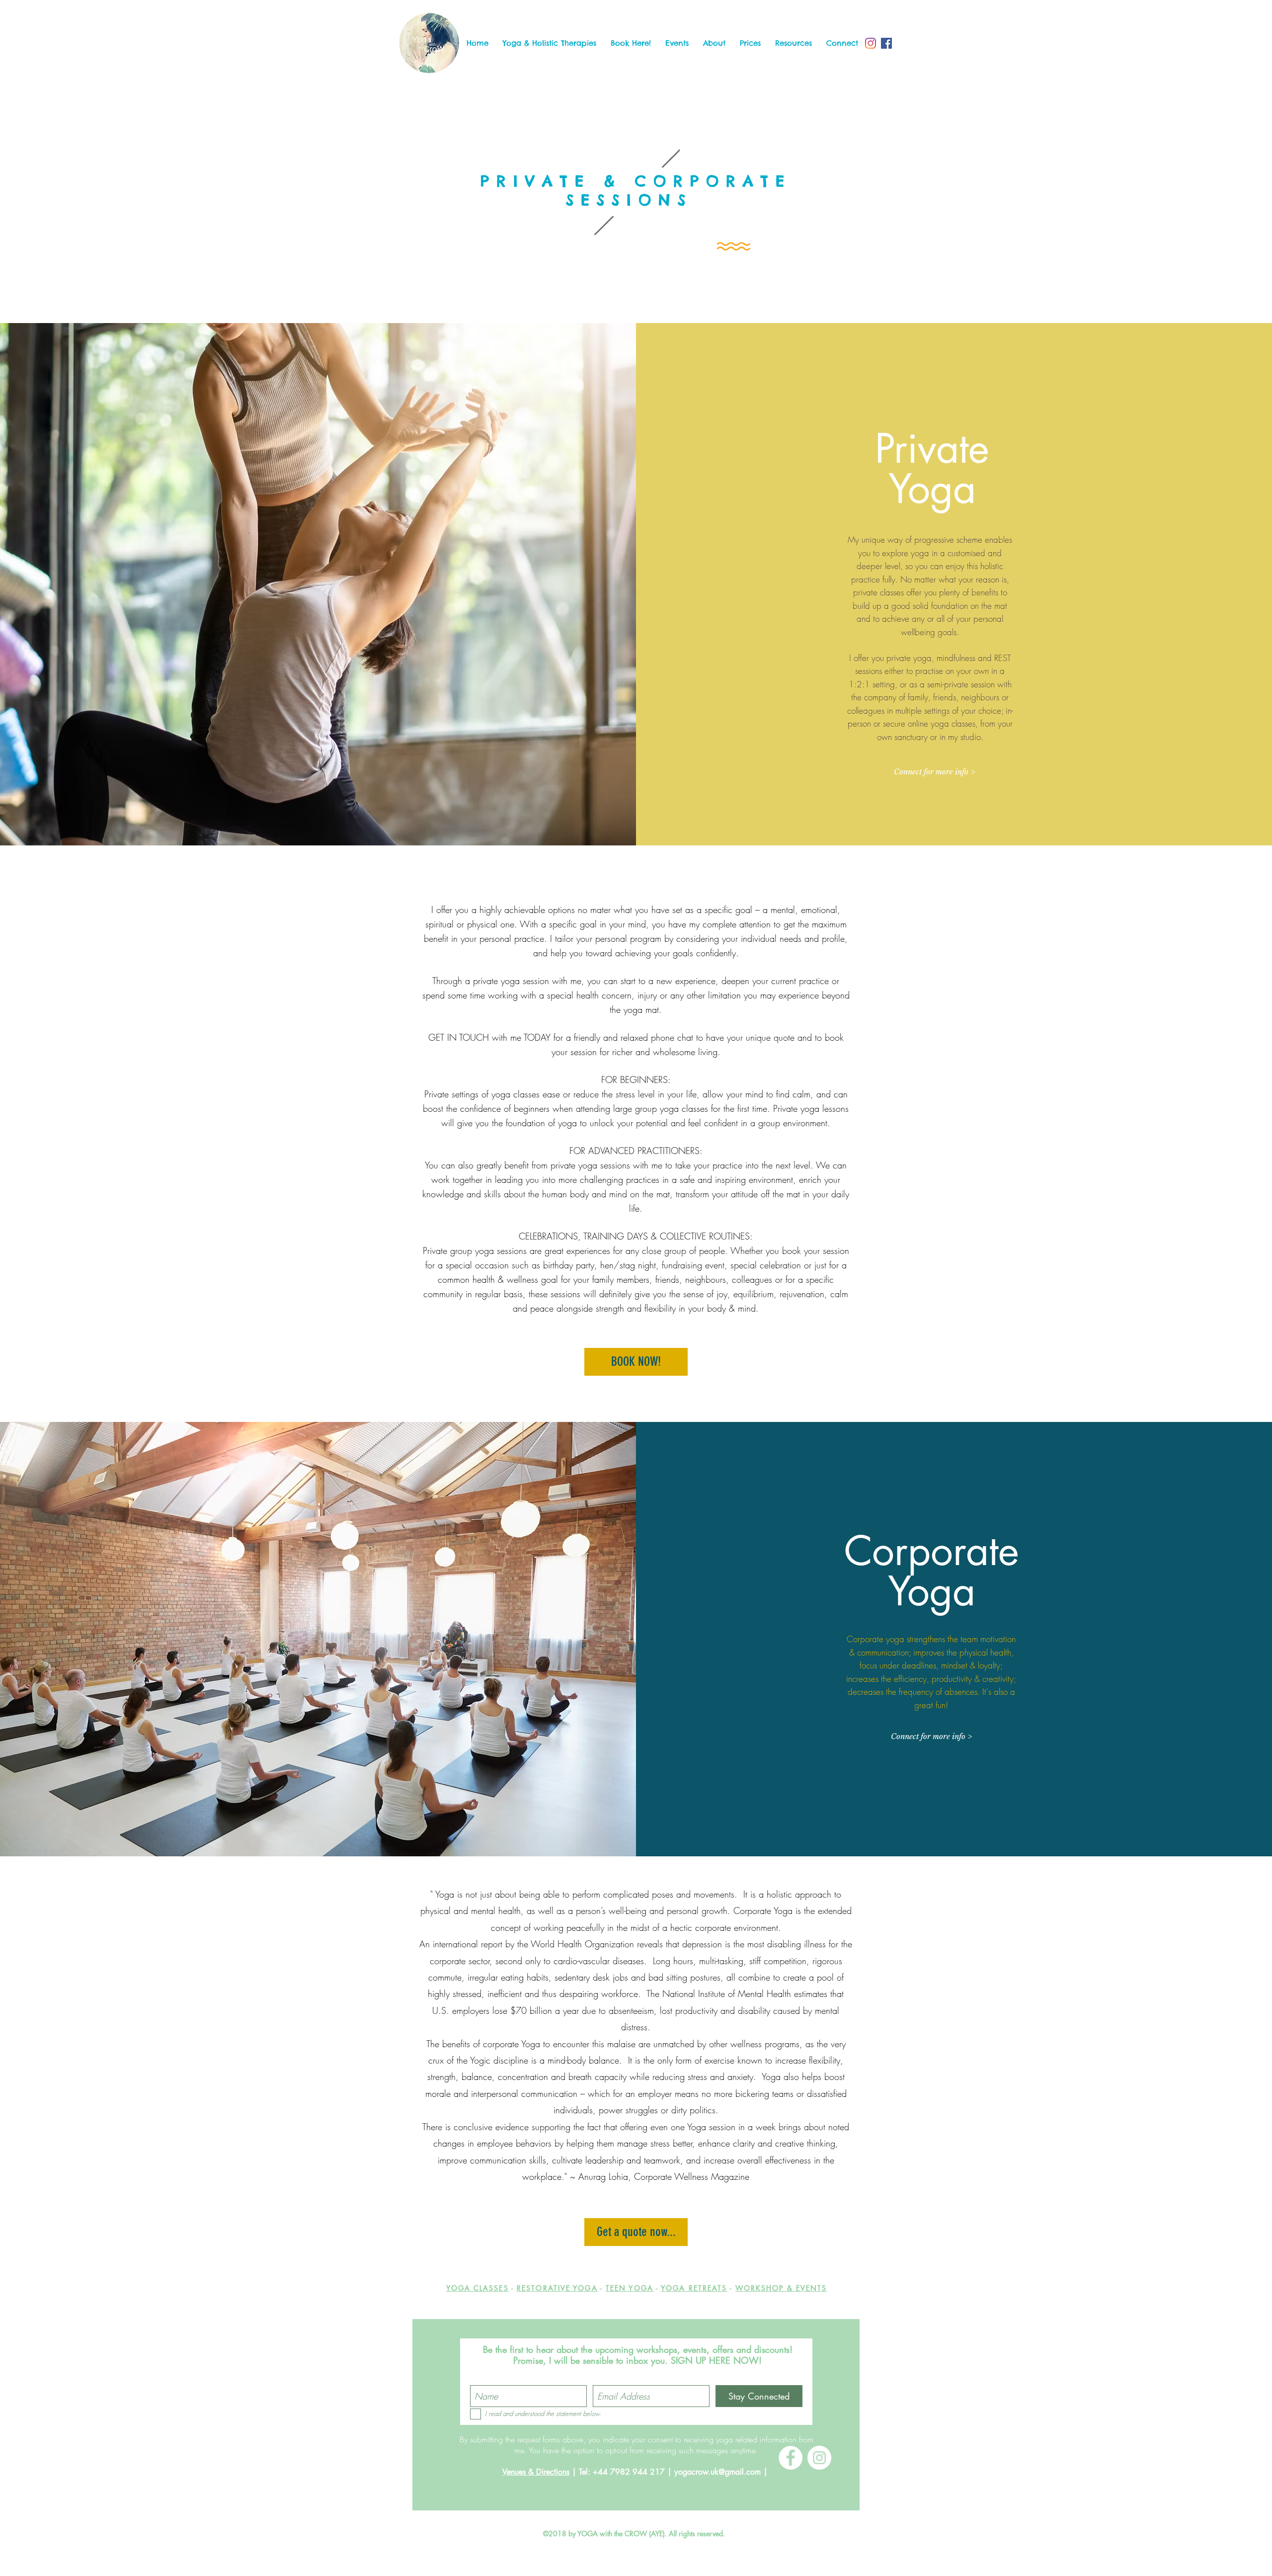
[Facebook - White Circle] (791, 2458)
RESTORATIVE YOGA (557, 2288)
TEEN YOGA (630, 2288)
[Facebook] (886, 43)
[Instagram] (871, 43)
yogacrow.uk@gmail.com (717, 2472)
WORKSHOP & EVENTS (781, 2288)
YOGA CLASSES (477, 2288)
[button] (549, 43)
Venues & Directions (536, 2472)
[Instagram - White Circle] (819, 2458)
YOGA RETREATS (694, 2288)
